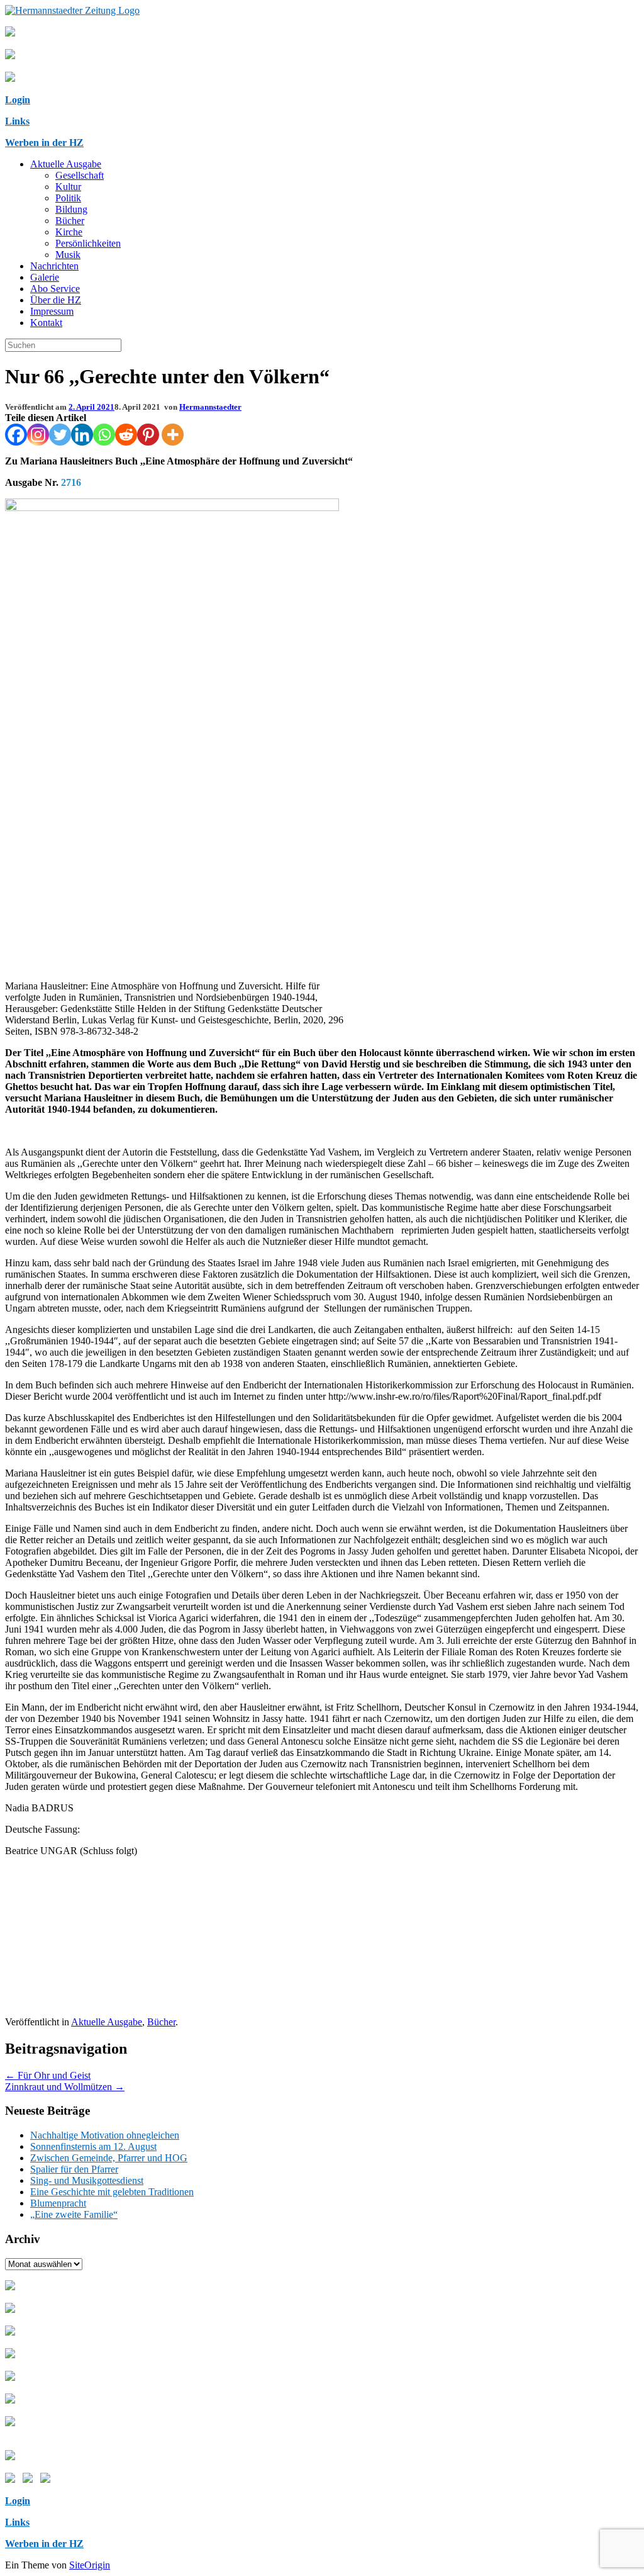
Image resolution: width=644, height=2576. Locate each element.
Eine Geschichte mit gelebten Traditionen (112, 2192)
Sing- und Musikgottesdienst (87, 2180)
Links (17, 121)
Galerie (45, 277)
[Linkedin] (82, 435)
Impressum (52, 311)
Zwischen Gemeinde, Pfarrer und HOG (109, 2158)
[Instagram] (38, 435)
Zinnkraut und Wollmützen (65, 2087)
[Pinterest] (148, 435)
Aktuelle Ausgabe (66, 164)
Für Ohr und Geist (48, 2075)
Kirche (69, 232)
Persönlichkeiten (88, 243)
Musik (68, 255)
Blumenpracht (58, 2203)
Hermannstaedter (210, 407)
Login (18, 100)
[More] (173, 435)
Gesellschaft (80, 175)
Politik (68, 198)
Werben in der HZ (44, 143)
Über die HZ (56, 300)
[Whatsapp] (104, 435)
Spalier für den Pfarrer (74, 2169)
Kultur (68, 187)
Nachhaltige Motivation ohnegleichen (105, 2135)
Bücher (70, 221)
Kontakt (46, 323)
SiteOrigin (90, 2565)
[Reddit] (126, 435)
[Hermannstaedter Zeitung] (72, 10)
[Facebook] (16, 435)
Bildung (71, 209)
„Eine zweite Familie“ (74, 2214)
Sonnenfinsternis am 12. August (93, 2146)
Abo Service (55, 289)
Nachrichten (54, 266)
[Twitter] (60, 435)
